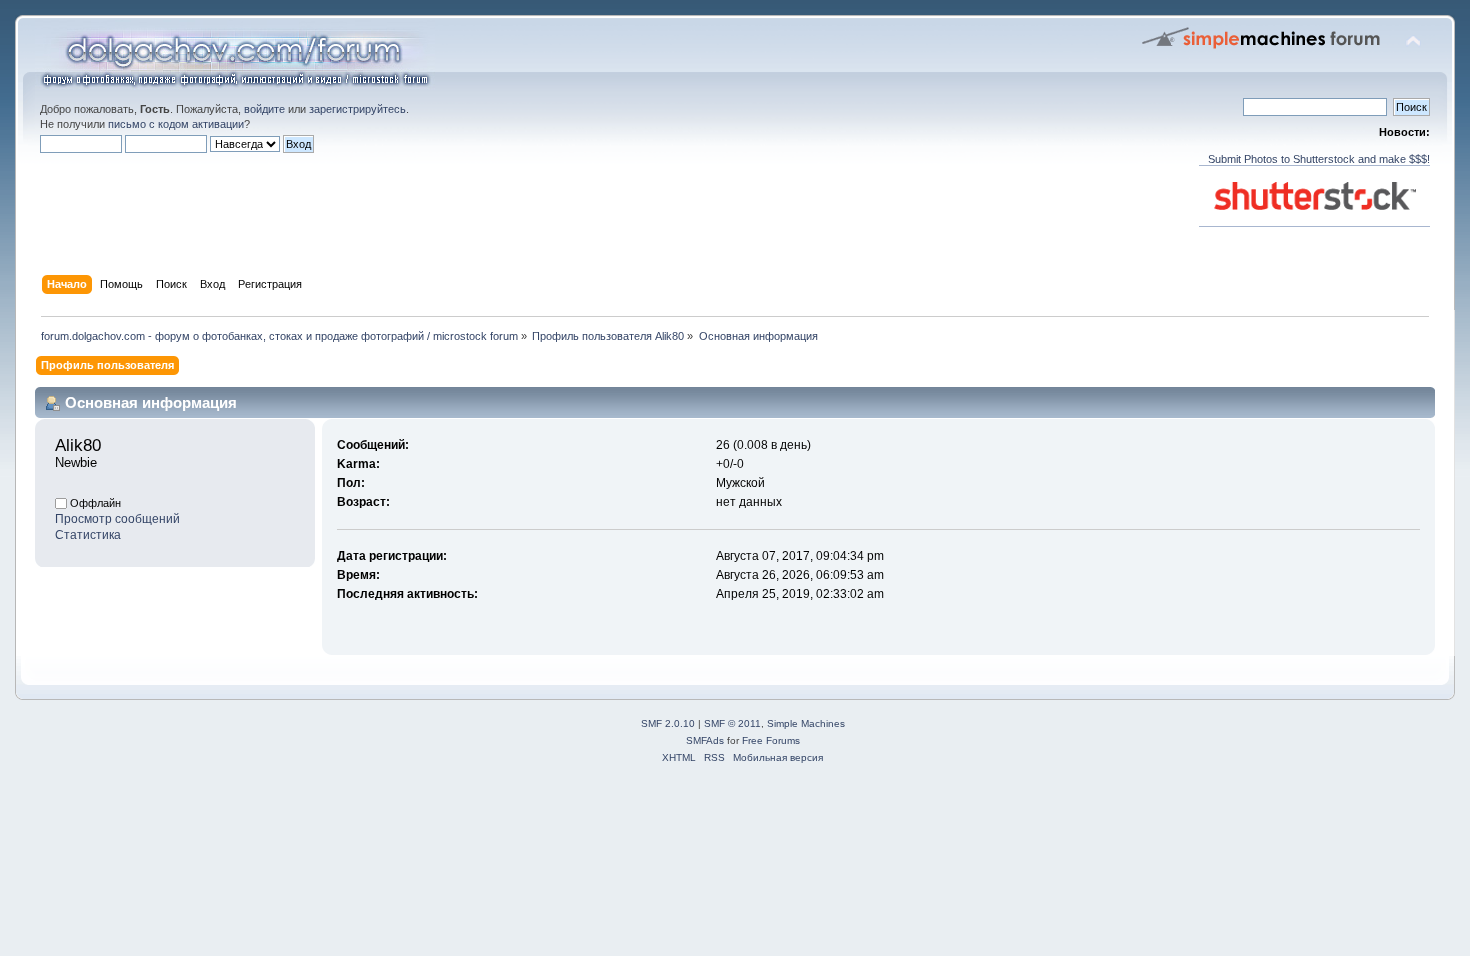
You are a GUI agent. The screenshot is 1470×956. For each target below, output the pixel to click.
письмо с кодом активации (176, 124)
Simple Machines (806, 723)
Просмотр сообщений (117, 519)
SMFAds (705, 740)
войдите (264, 109)
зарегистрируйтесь (357, 109)
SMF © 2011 (732, 723)
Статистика (88, 535)
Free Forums (771, 740)
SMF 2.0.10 (668, 723)
